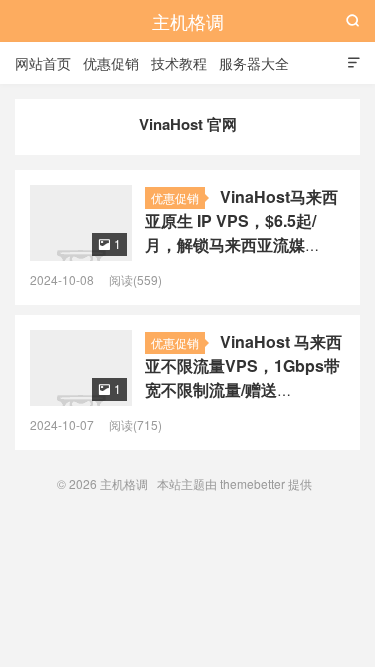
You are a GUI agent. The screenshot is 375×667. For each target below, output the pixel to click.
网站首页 (43, 63)
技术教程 (179, 63)
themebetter (252, 483)
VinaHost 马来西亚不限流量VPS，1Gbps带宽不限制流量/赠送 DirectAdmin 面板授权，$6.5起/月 (243, 389)
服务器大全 (254, 63)
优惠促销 (111, 63)
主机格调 (188, 21)
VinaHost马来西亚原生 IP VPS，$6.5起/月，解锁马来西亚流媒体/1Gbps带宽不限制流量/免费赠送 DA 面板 (241, 244)
